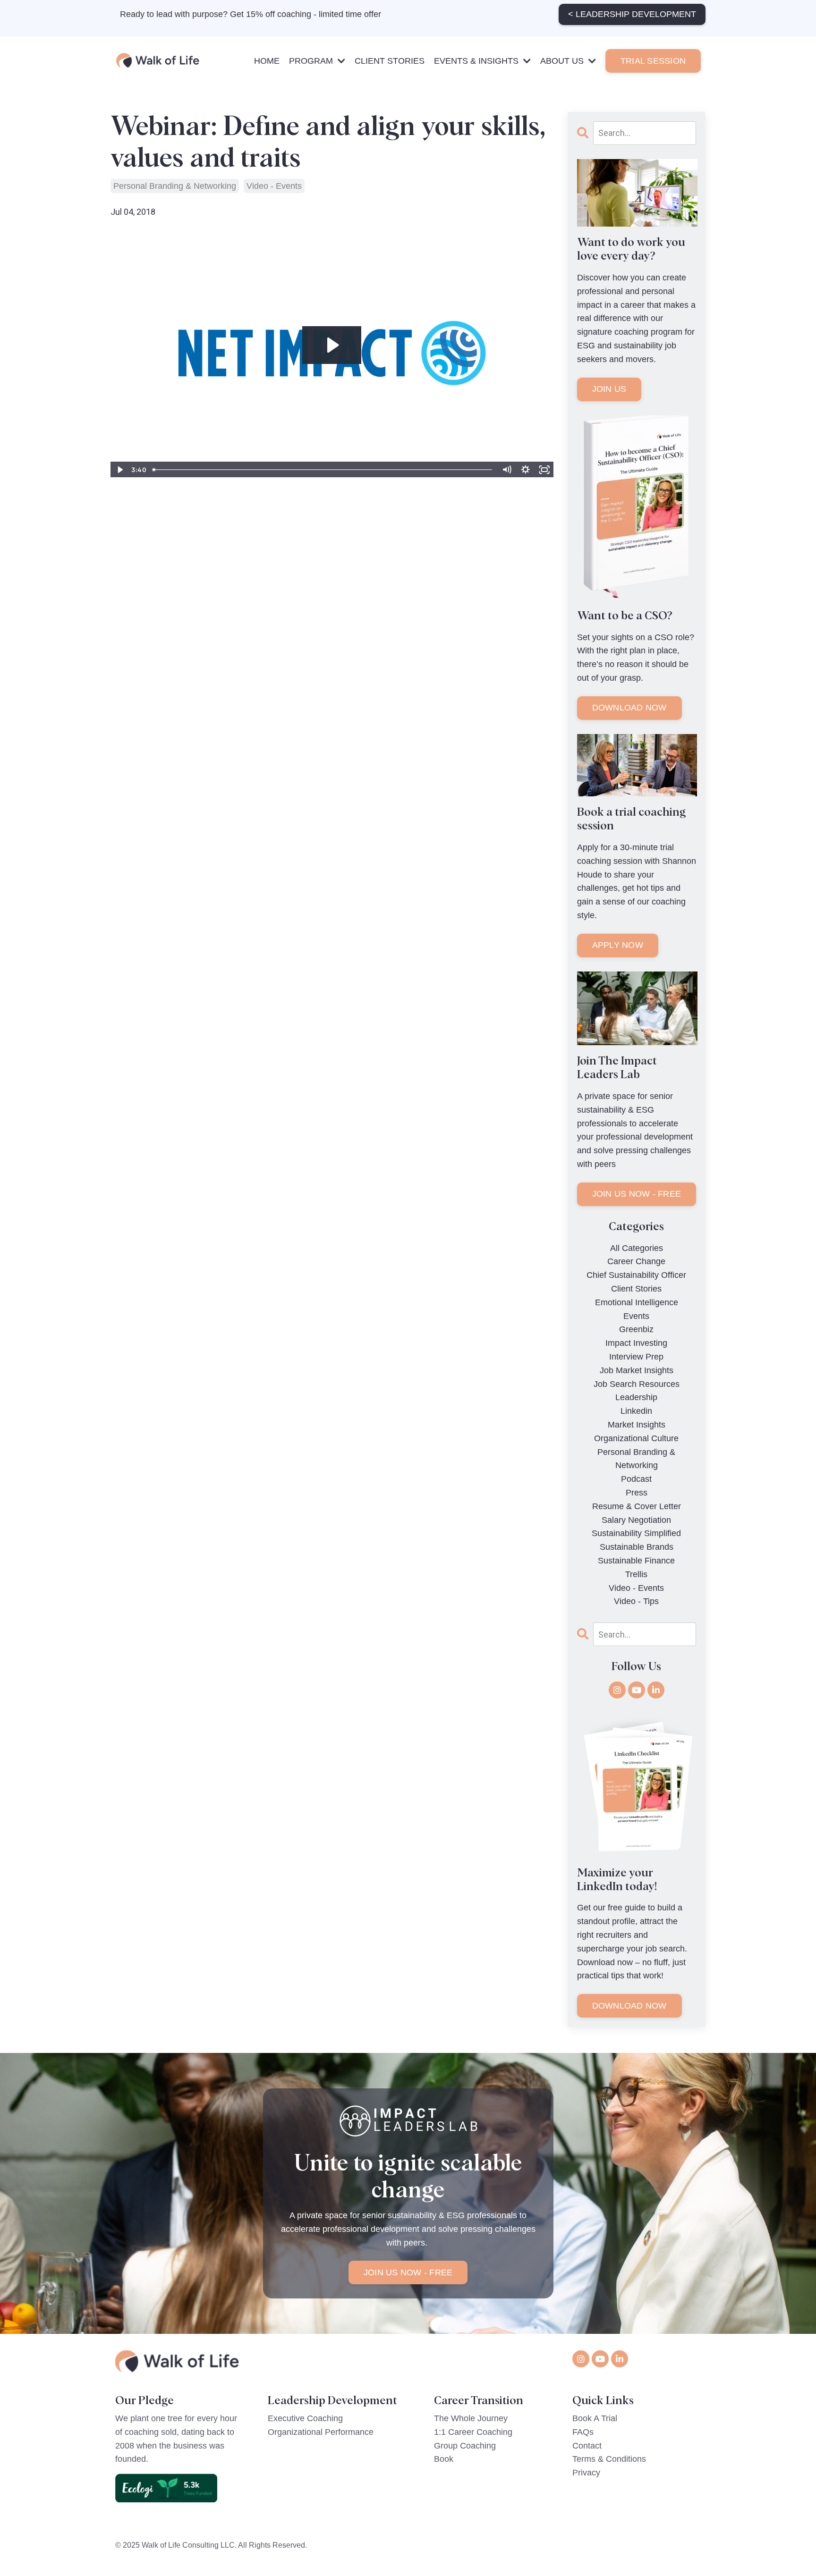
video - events (274, 186)
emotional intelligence (637, 1302)
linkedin (636, 1411)
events (636, 1316)
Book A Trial (595, 2418)
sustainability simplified (636, 1533)
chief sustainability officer (636, 1275)
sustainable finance (636, 1561)
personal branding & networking (175, 186)
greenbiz (636, 1329)
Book (444, 2459)
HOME (267, 61)
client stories (636, 1289)
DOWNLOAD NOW (629, 708)
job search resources (637, 1384)
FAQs (583, 2432)
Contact (587, 2446)
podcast (636, 1479)
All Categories (637, 1248)
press (637, 1493)
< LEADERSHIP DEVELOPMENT (632, 14)
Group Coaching (465, 2446)
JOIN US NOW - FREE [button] (408, 2272)
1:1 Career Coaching (473, 2432)
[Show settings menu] (526, 470)
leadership (636, 1397)
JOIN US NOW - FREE (637, 1194)
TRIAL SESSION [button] (653, 61)
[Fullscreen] (544, 470)
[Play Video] (119, 470)
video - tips (636, 1601)
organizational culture (636, 1438)
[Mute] (507, 470)
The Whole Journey (471, 2418)
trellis (636, 1574)
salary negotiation (636, 1520)
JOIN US (609, 389)
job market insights (637, 1370)
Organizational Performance (321, 2432)
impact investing (636, 1343)
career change (636, 1261)
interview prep (636, 1357)
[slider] (323, 470)
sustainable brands (637, 1547)
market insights (637, 1425)
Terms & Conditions (609, 2459)
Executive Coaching (305, 2418)
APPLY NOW (618, 945)
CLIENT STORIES (390, 61)
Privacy (586, 2473)
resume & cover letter (637, 1506)
